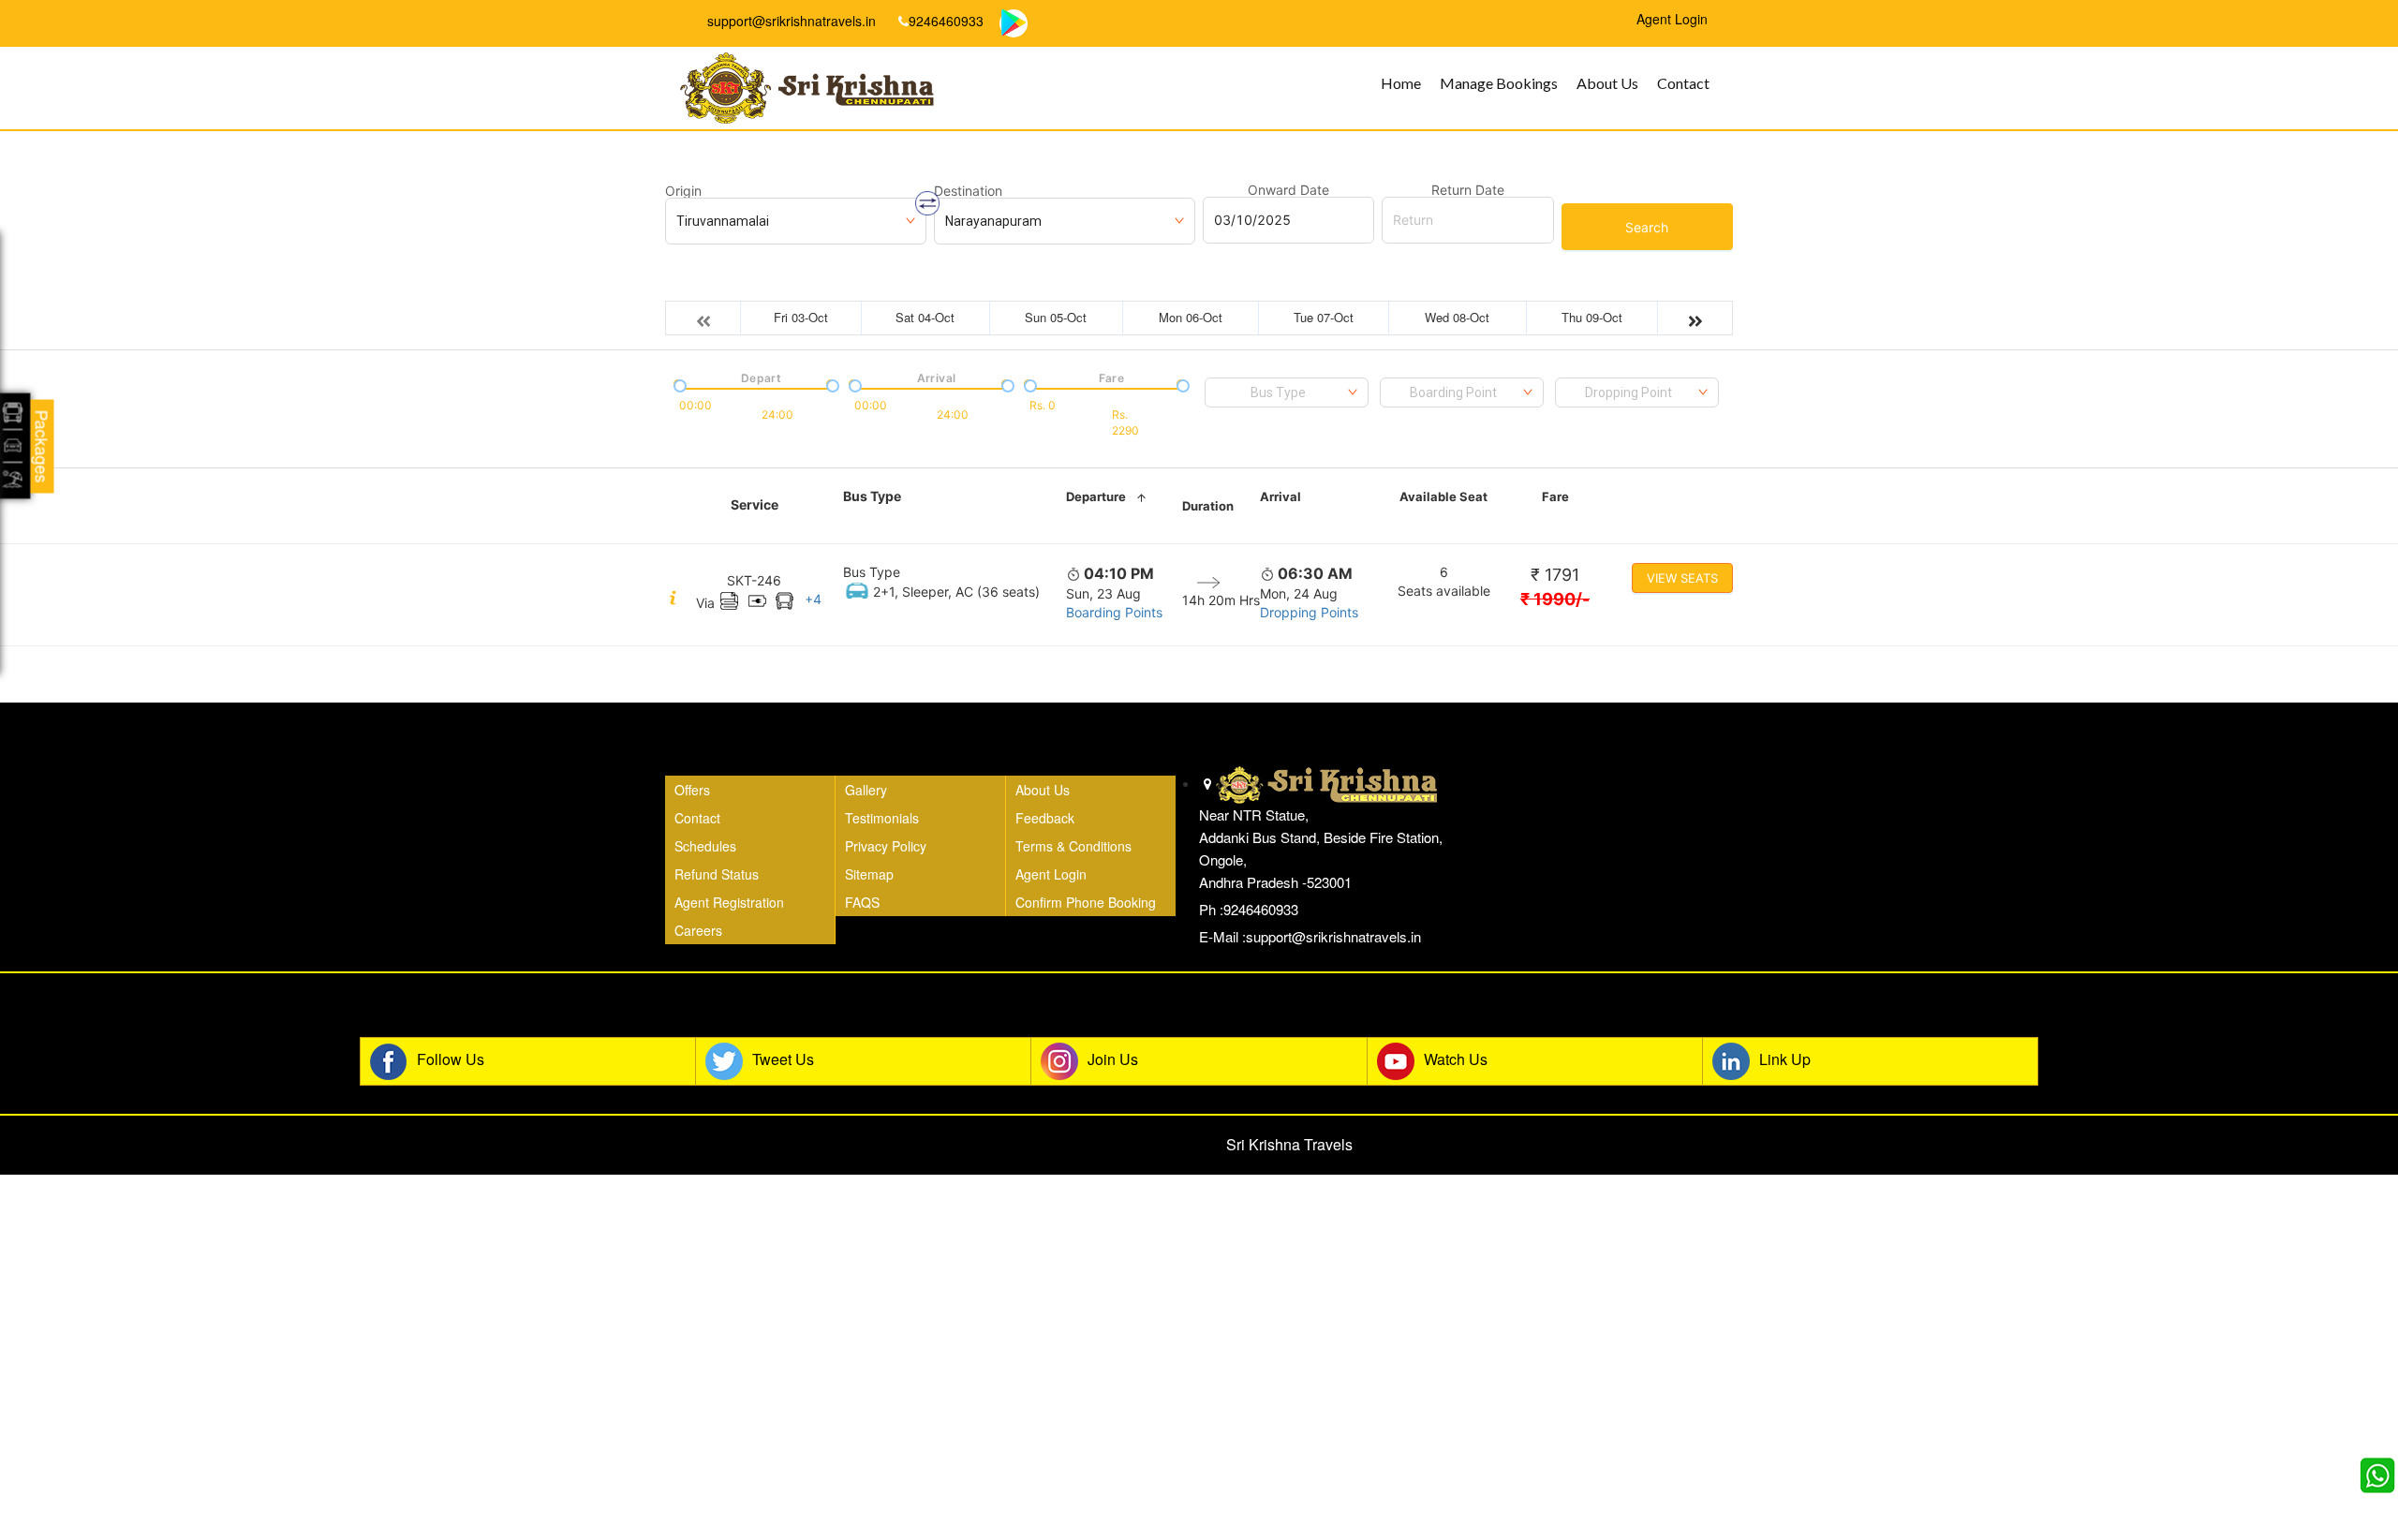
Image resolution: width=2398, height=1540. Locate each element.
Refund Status (717, 874)
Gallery (866, 790)
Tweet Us (783, 1059)
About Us (1607, 83)
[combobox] (1287, 392)
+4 (813, 599)
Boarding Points (1114, 612)
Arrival (1280, 496)
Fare (1555, 496)
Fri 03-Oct (801, 317)
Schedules (705, 846)
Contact (1683, 83)
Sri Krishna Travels (1289, 1144)
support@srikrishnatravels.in (790, 21)
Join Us (1113, 1059)
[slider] (678, 384)
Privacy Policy (886, 846)
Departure (1096, 496)
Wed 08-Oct (1457, 317)
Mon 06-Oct (1191, 317)
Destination (968, 191)
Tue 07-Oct (1324, 317)
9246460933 (946, 21)
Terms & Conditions (1073, 846)
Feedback (1045, 818)
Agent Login (1051, 874)
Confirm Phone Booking (1086, 902)
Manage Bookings (1499, 83)
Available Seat (1443, 496)
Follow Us (451, 1059)
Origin (683, 191)
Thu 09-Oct (1592, 317)
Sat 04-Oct (925, 317)
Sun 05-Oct (1056, 317)
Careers (698, 930)
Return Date (1468, 190)
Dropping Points (1309, 612)
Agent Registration (729, 902)
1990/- (1555, 599)
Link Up (1785, 1059)
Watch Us (1456, 1059)
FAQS (862, 902)
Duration (1208, 506)
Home (1401, 83)
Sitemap (869, 874)
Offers (692, 790)
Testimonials (882, 818)
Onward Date (1288, 190)
